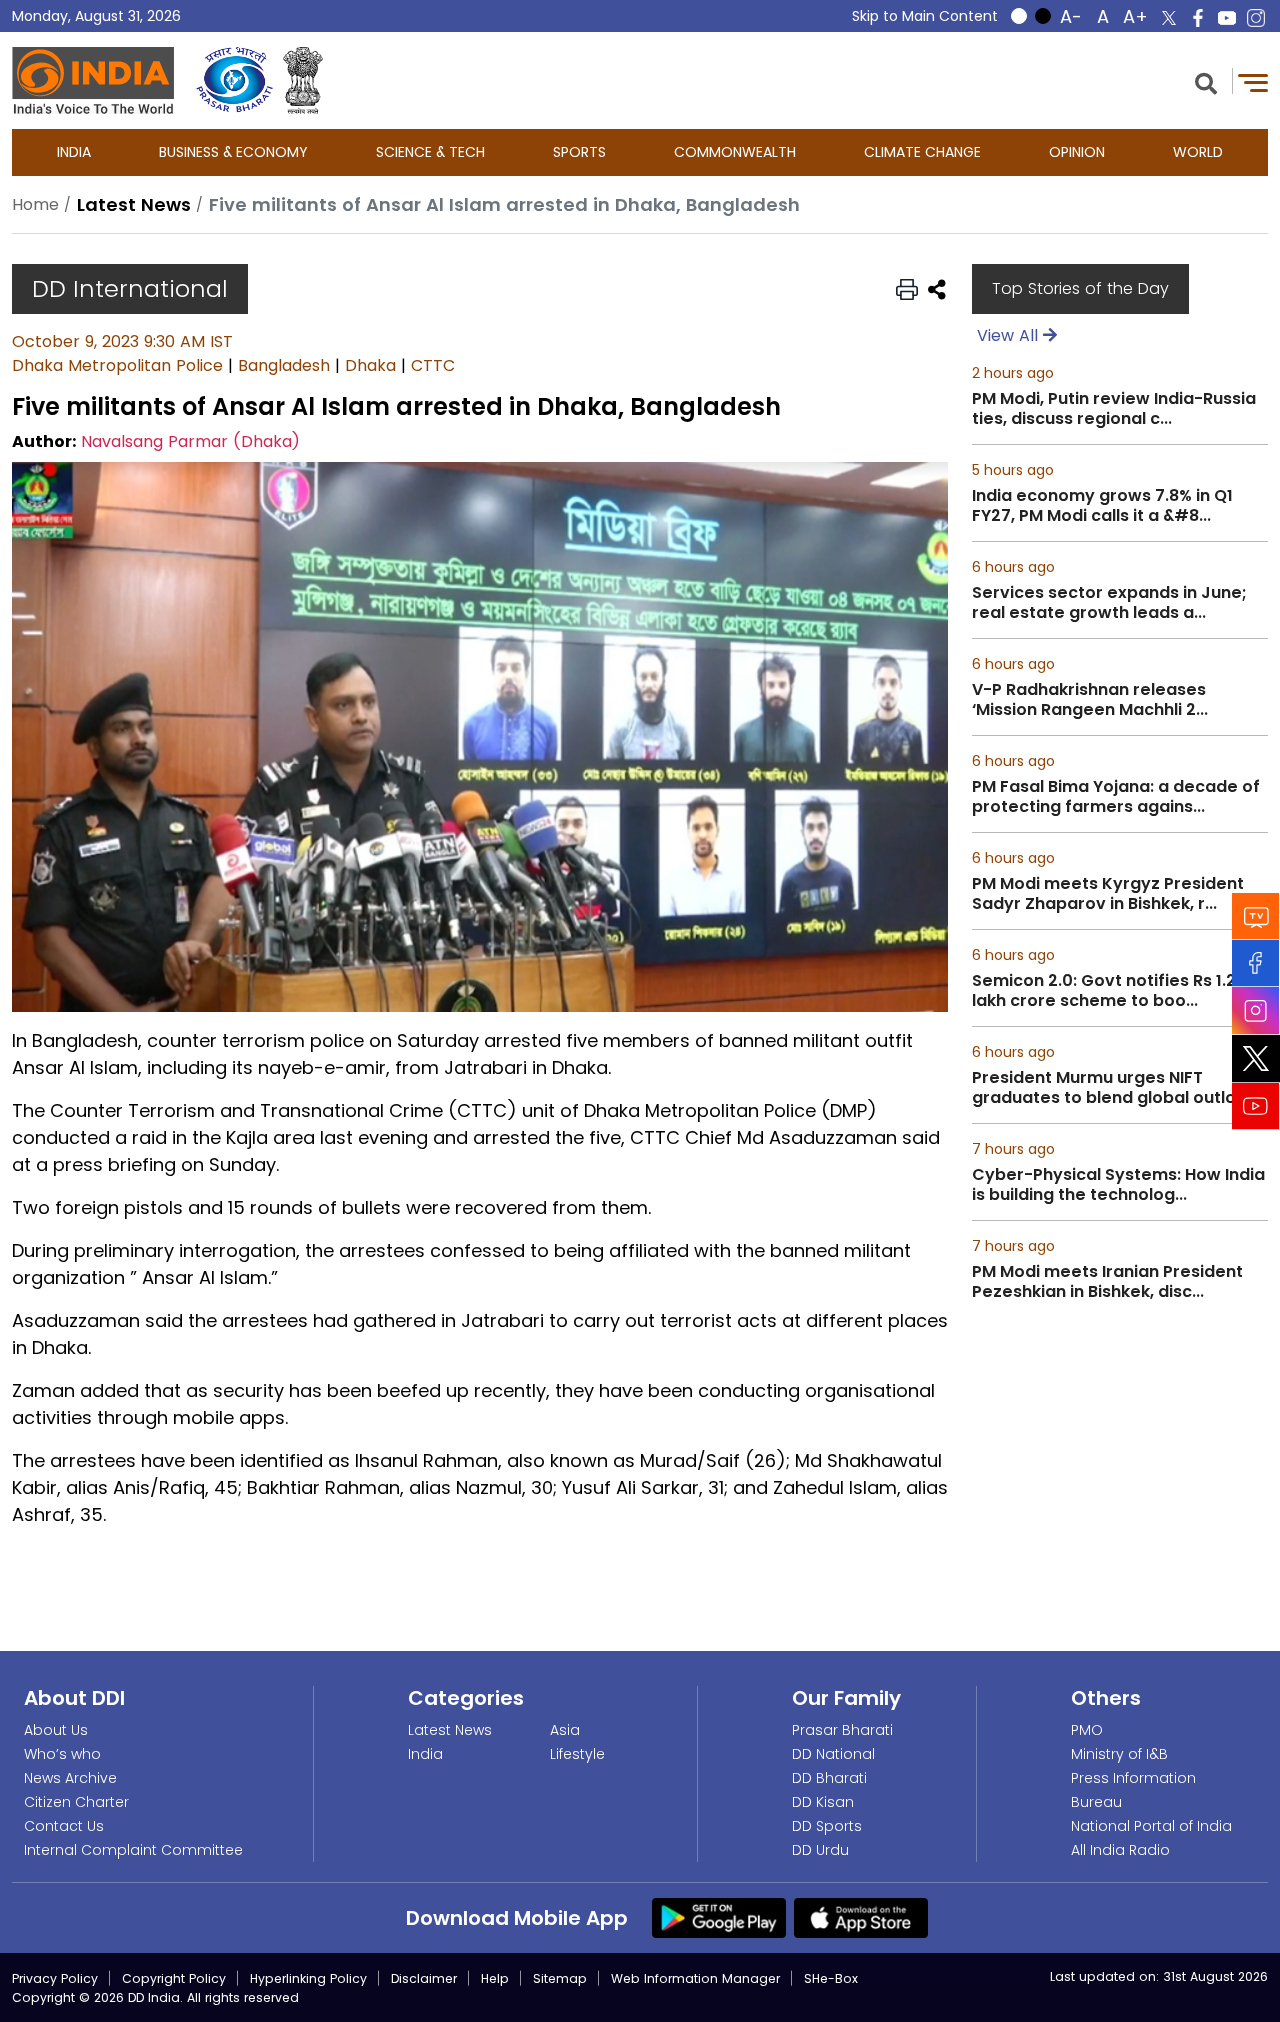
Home (35, 204)
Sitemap (560, 1978)
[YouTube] (1256, 1106)
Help (495, 1978)
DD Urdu (820, 1850)
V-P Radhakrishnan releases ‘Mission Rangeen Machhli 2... (1090, 700)
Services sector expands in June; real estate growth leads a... (1109, 603)
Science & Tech (430, 152)
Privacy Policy (55, 1978)
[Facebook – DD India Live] (1198, 18)
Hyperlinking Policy (308, 1978)
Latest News (450, 1730)
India (74, 152)
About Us (56, 1730)
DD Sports (827, 1826)
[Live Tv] (1256, 916)
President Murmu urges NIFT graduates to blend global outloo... (1115, 1088)
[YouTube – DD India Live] (1227, 18)
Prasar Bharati (842, 1730)
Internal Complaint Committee (133, 1850)
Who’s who (62, 1754)
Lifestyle (577, 1754)
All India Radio (1120, 1850)
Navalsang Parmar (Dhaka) (190, 441)
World (1198, 152)
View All (1010, 335)
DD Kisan (823, 1802)
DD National (833, 1754)
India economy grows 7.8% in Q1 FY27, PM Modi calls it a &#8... (1102, 506)
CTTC (433, 365)
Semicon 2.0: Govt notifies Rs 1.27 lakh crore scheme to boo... (1109, 991)
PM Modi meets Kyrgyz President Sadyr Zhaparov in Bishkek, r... (1108, 894)
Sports (579, 152)
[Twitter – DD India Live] (1169, 18)
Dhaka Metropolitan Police (117, 365)
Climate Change (922, 152)
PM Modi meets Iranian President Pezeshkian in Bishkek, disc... (1107, 1282)
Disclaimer (424, 1978)
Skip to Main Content (925, 16)
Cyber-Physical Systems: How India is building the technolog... (1118, 1185)
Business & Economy (233, 152)
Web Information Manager (695, 1978)
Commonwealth (735, 152)
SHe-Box (831, 1978)
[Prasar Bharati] (234, 80)
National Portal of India (1151, 1826)
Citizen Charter (76, 1802)
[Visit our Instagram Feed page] (1256, 1011)
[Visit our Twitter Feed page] (1256, 1059)
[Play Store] (719, 1917)
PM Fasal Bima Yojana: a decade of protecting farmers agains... (1116, 797)
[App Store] (861, 1917)
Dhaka (370, 365)
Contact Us (64, 1826)
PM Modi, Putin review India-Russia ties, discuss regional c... (1114, 409)
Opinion (1077, 152)
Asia (565, 1730)
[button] (1206, 81)
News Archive (70, 1778)
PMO (1087, 1730)
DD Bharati (829, 1778)
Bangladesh (284, 365)
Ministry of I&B (1119, 1754)
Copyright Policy (174, 1978)
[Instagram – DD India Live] (1256, 18)
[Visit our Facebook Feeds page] (1256, 963)
